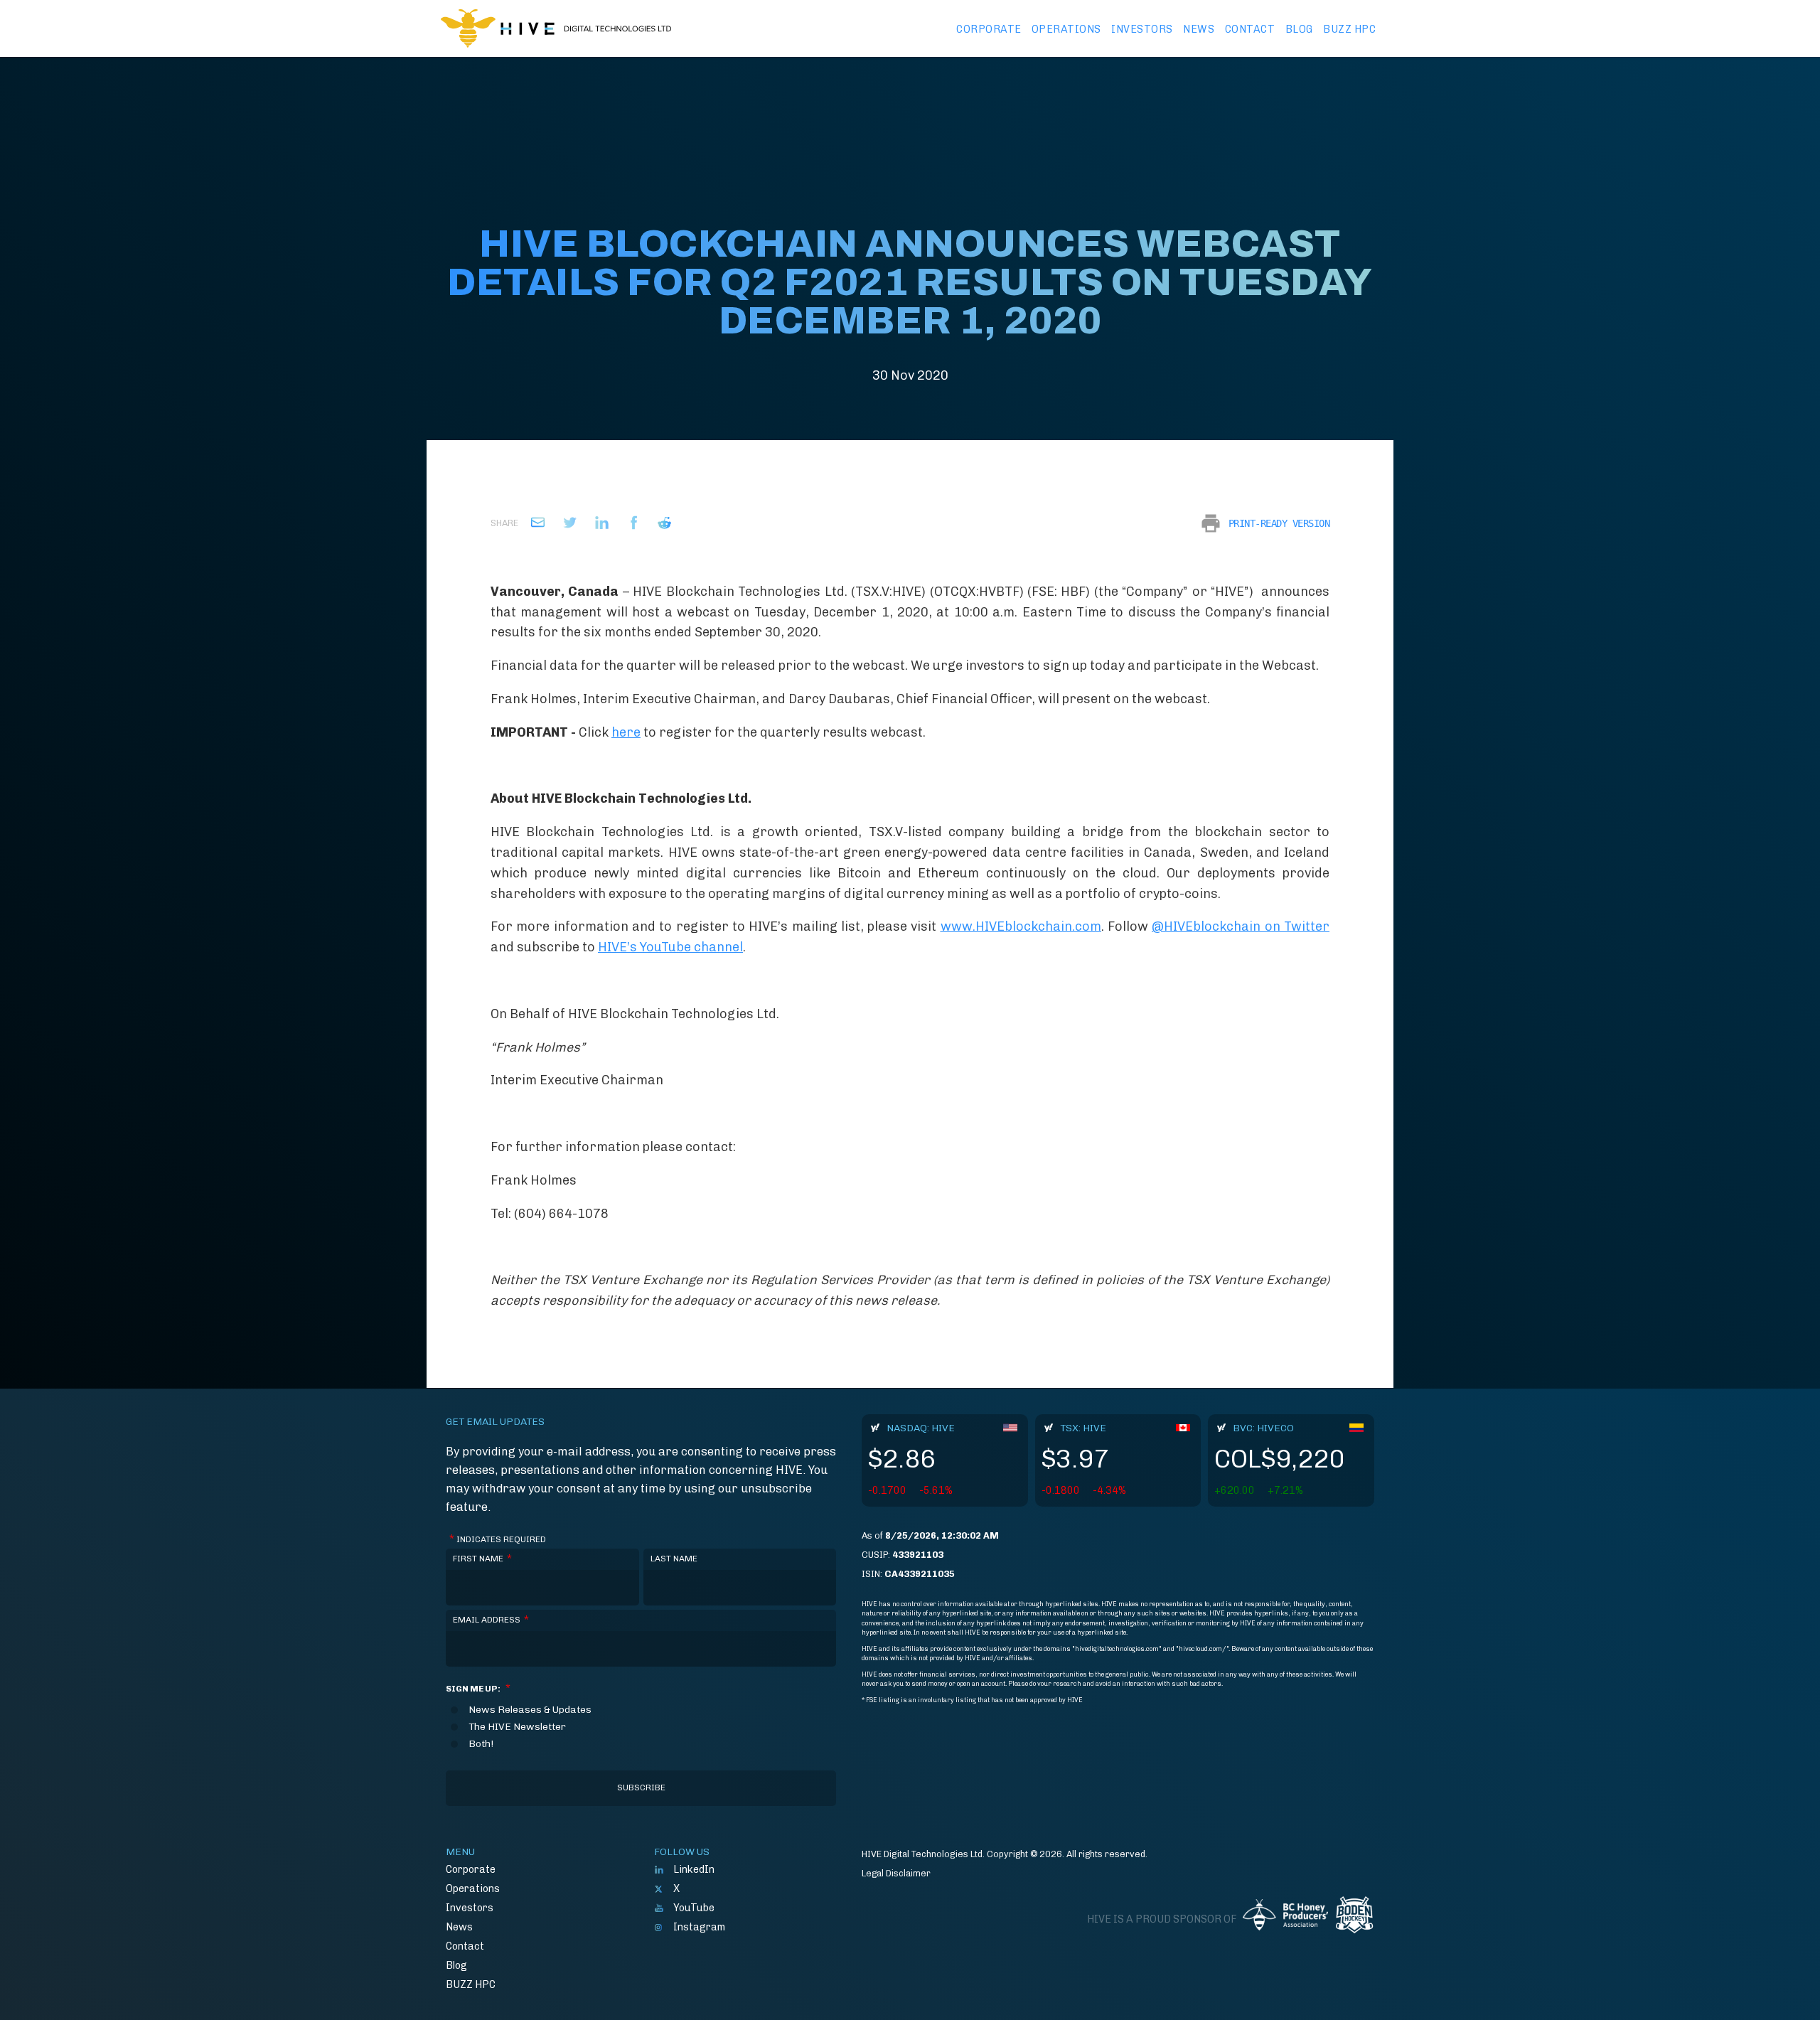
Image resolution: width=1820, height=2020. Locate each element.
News (1199, 29)
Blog (1299, 29)
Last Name (674, 1559)
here (626, 732)
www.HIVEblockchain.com (1021, 926)
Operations (1066, 29)
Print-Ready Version (1279, 523)
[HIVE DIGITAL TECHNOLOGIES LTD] (556, 28)
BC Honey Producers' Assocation (1285, 1920)
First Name (482, 1559)
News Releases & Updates (530, 1710)
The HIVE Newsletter (517, 1727)
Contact (1250, 29)
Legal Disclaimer (896, 1873)
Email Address (491, 1620)
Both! (481, 1744)
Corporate (989, 29)
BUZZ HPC (1349, 29)
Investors (1142, 29)
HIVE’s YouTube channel (670, 947)
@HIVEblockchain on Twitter (1241, 926)
